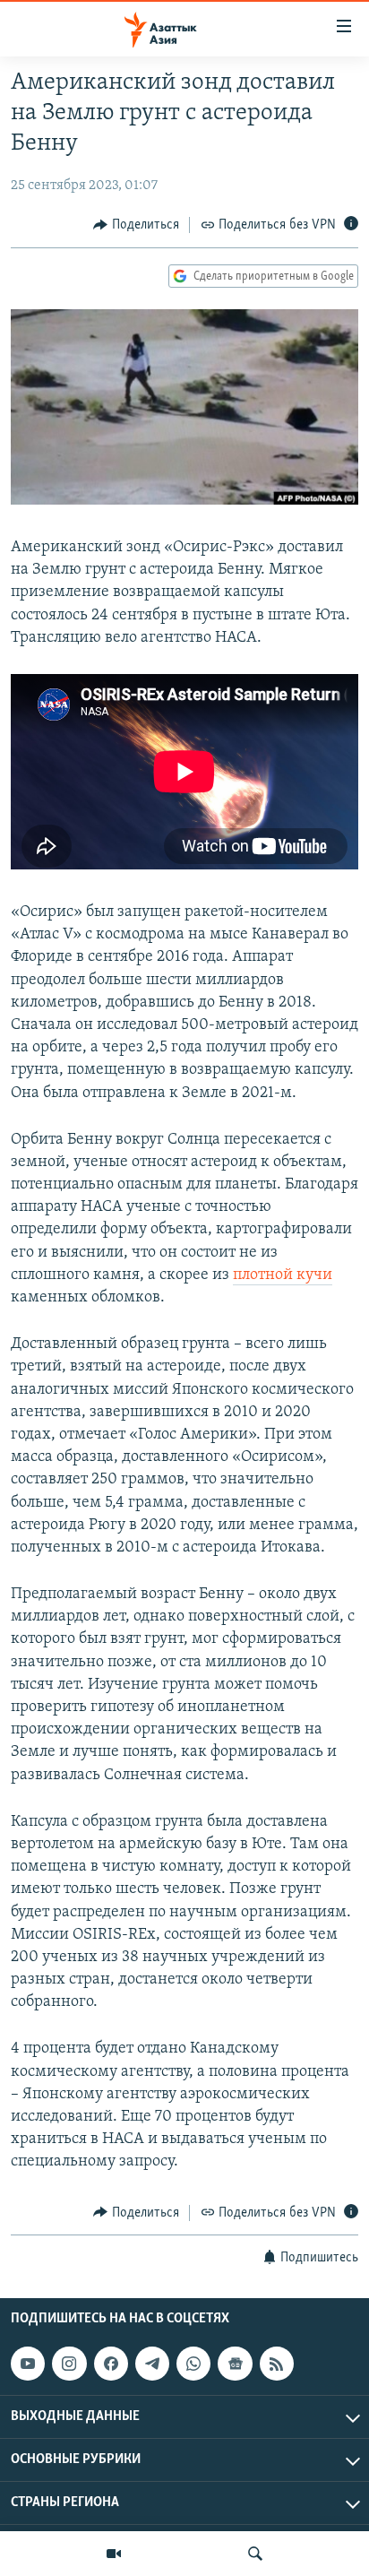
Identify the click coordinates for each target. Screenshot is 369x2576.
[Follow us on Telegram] (152, 2364)
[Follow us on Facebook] (111, 2364)
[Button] (136, 225)
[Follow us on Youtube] (28, 2364)
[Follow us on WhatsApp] (193, 2364)
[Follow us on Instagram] (69, 2364)
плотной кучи (283, 1275)
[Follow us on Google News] (235, 2364)
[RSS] (277, 2364)
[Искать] (255, 2554)
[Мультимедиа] (114, 2554)
